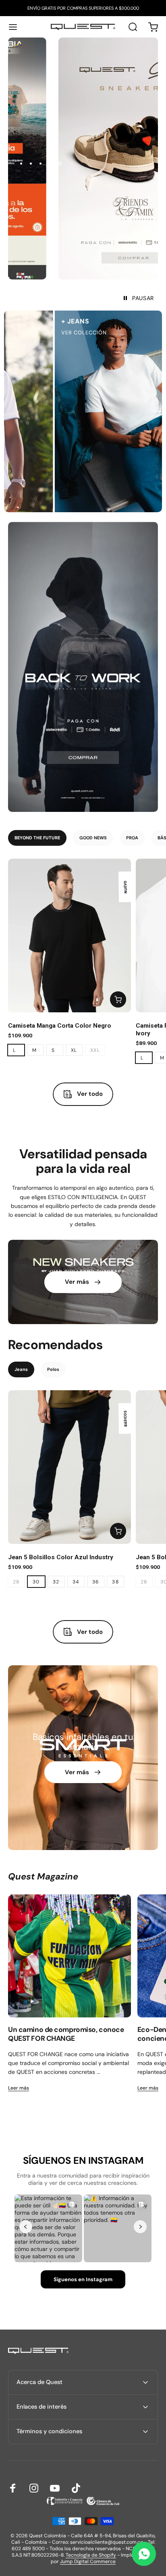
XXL (95, 1050)
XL (74, 1050)
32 (56, 1582)
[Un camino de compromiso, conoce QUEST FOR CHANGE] (70, 1956)
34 (76, 1582)
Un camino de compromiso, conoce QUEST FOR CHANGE (66, 2034)
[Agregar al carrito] (118, 999)
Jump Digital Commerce (88, 2561)
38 (115, 1582)
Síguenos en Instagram (83, 2279)
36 (96, 1582)
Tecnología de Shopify (91, 2555)
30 (36, 1582)
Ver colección (67, 333)
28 (16, 1582)
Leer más (19, 2088)
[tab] (37, 838)
